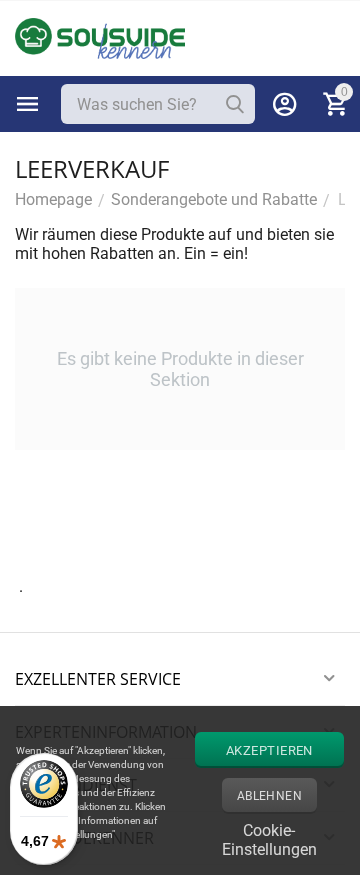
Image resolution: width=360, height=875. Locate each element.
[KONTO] (285, 104)
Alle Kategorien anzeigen (28, 104)
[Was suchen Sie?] (235, 104)
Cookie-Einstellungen (269, 837)
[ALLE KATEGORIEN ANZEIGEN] (28, 104)
